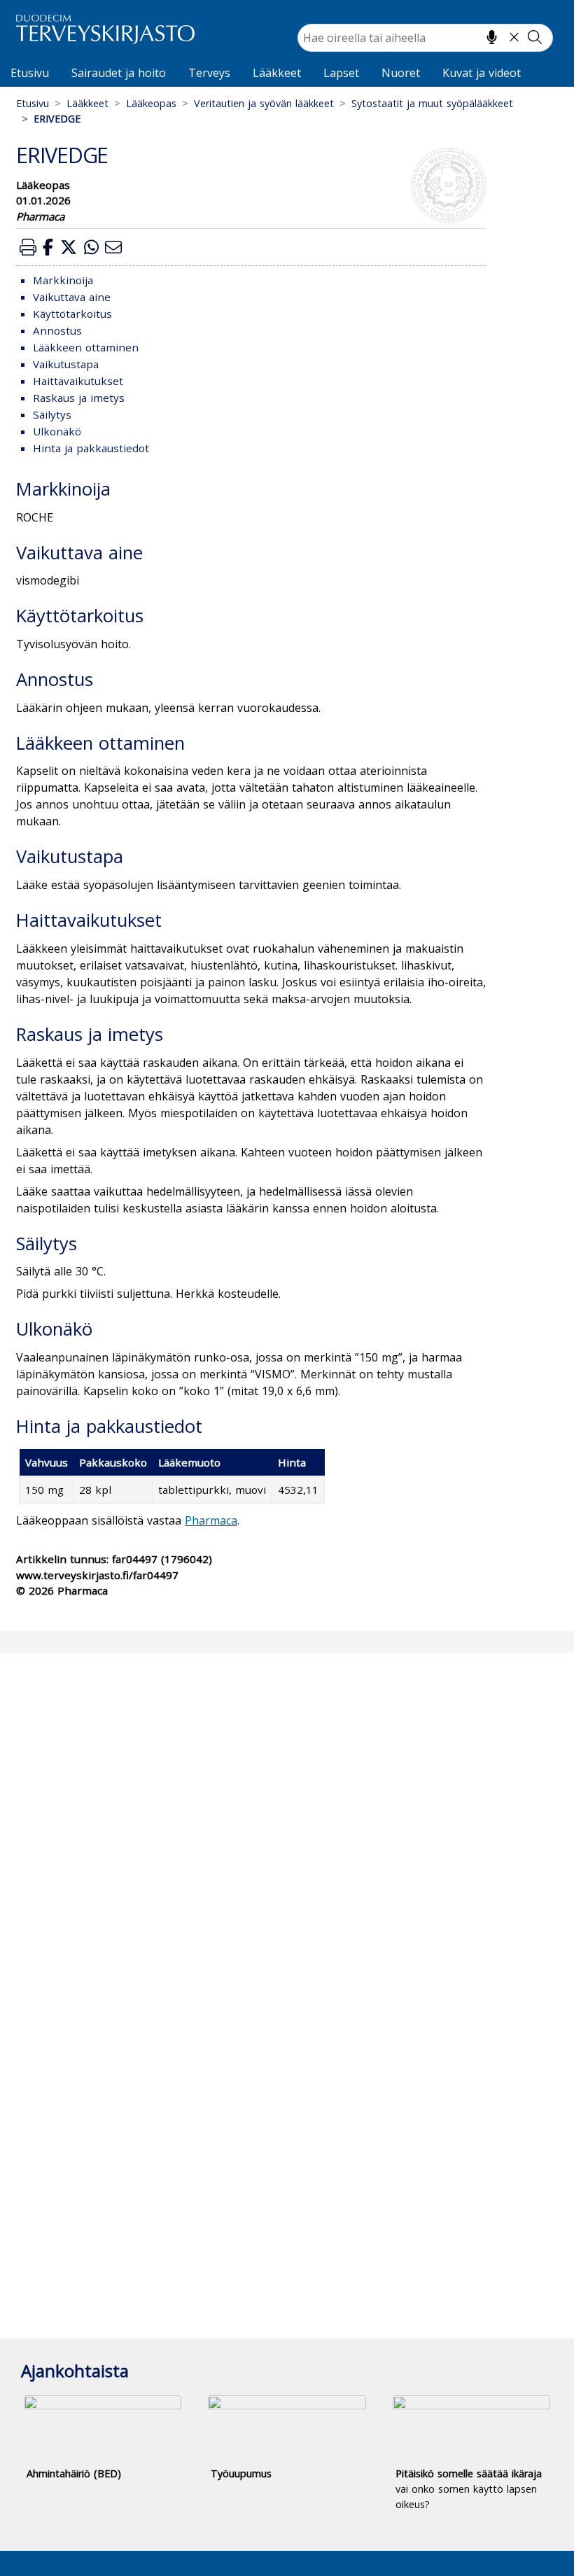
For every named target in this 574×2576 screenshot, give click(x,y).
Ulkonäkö (57, 431)
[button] (28, 247)
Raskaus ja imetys (79, 398)
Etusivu (30, 73)
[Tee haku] (535, 37)
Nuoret (401, 73)
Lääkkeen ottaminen (86, 347)
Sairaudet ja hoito (119, 73)
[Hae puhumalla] (492, 37)
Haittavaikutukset (78, 381)
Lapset (341, 73)
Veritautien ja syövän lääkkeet (264, 103)
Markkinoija (63, 280)
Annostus (57, 330)
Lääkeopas (151, 103)
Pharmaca (211, 1520)
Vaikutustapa (66, 364)
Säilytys (52, 414)
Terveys (209, 73)
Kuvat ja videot (482, 73)
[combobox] (425, 38)
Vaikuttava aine (72, 297)
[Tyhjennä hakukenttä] (514, 37)
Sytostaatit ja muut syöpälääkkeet (432, 103)
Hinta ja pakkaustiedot (91, 448)
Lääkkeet (277, 73)
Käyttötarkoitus (72, 314)
